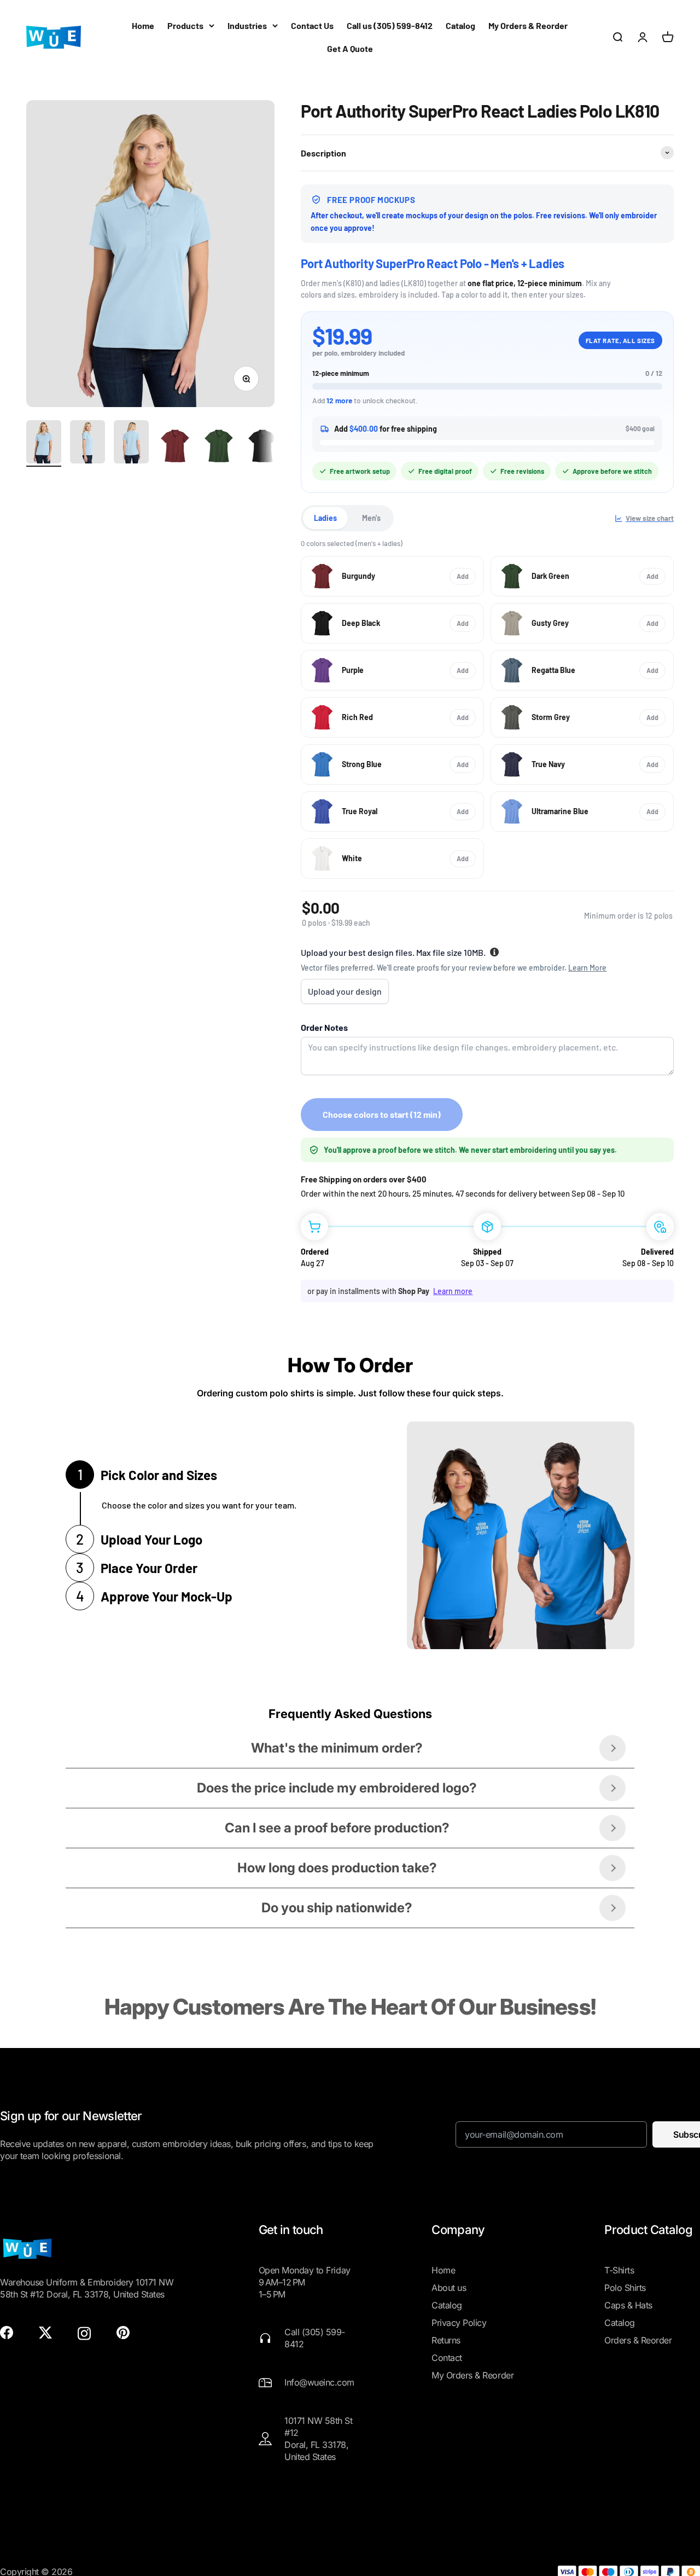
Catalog (460, 25)
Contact (447, 2358)
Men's (371, 518)
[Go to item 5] (219, 448)
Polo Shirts (625, 2288)
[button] (644, 518)
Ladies (325, 518)
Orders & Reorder (638, 2340)
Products (185, 25)
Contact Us (312, 25)
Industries (247, 25)
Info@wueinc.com (319, 2382)
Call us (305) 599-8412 (390, 25)
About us (449, 2288)
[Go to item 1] (44, 443)
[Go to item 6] (262, 448)
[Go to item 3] (131, 443)
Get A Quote (350, 48)
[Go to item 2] (87, 443)
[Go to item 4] (175, 448)
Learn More (587, 968)
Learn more (453, 1291)
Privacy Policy (459, 2323)
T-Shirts (619, 2270)
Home (143, 25)
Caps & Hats (628, 2305)
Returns (446, 2340)
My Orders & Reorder (528, 25)
